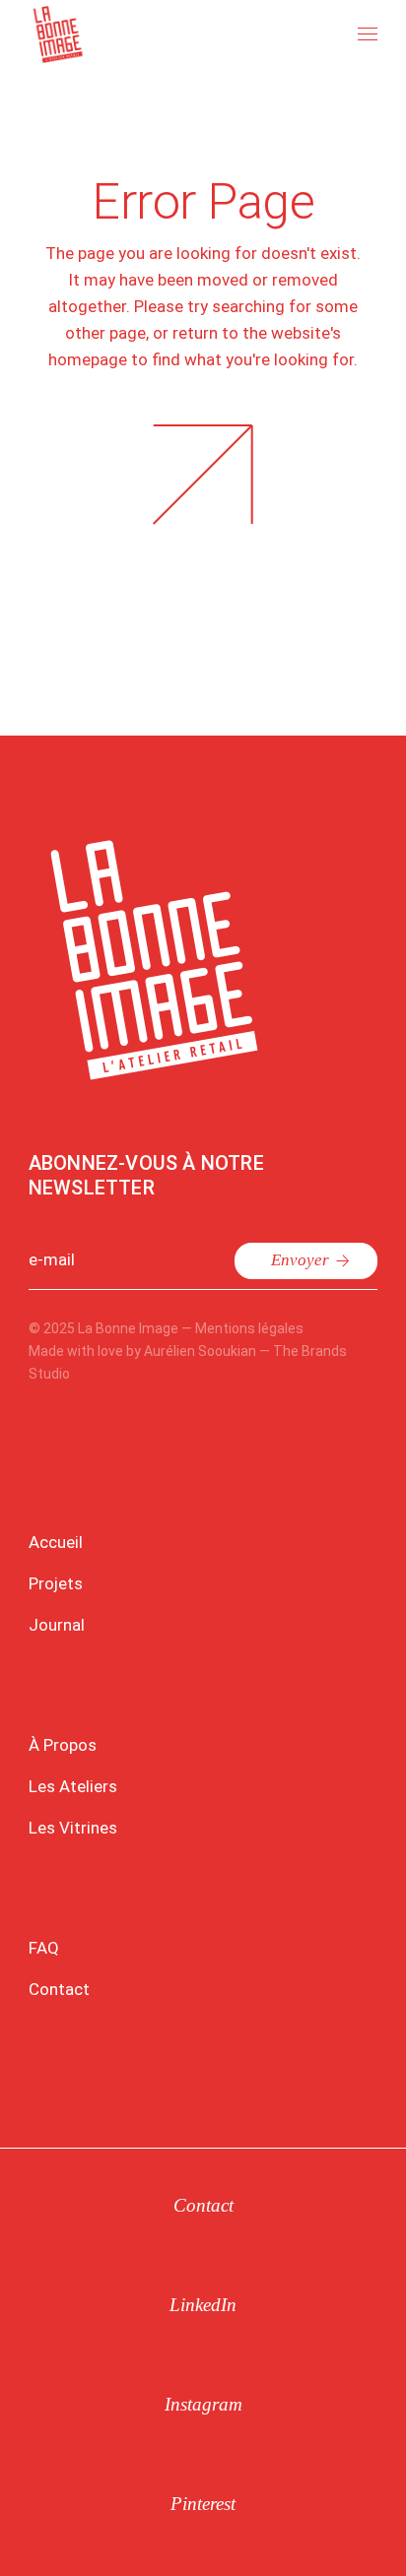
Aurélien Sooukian (200, 1351)
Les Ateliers (73, 1786)
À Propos (63, 1745)
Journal (57, 1625)
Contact (59, 1989)
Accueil (56, 1542)
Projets (56, 1583)
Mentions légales (249, 1328)
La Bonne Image (128, 1328)
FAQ (44, 1948)
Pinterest (203, 2504)
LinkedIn (203, 2305)
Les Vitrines (73, 1828)
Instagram (203, 2404)
